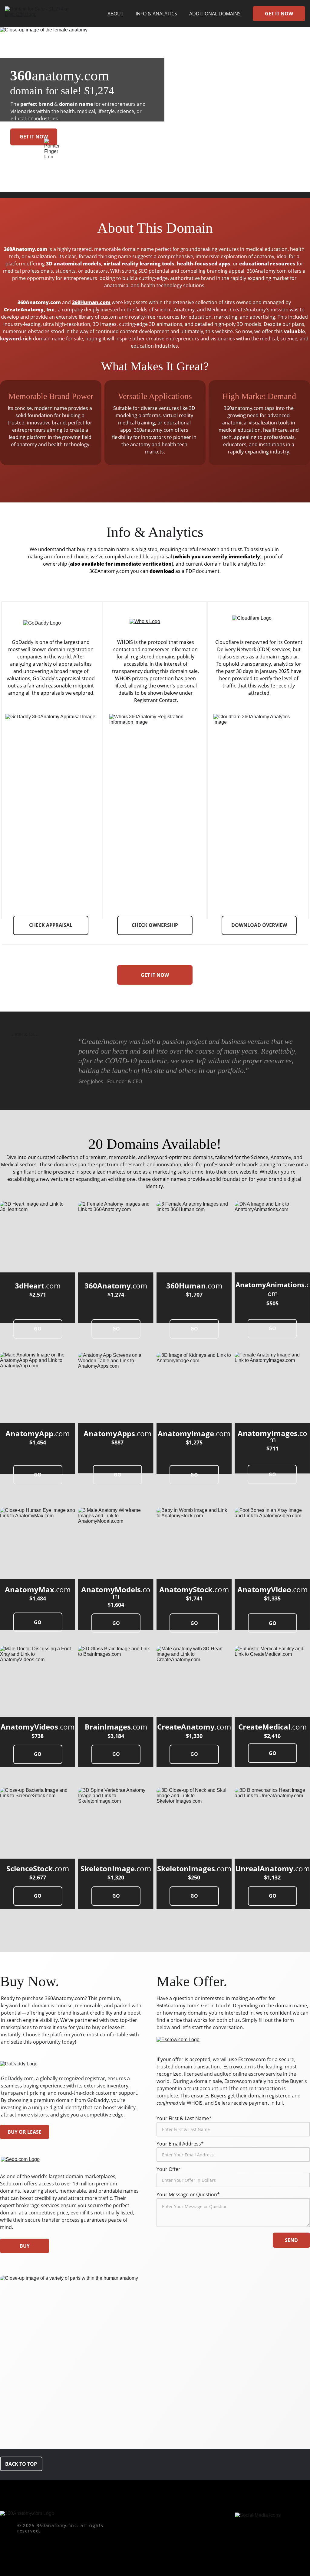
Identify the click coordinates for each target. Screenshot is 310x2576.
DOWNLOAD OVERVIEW (259, 925)
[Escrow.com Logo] (183, 2044)
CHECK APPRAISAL (51, 925)
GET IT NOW (279, 14)
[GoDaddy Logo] (51, 626)
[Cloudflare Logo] (257, 624)
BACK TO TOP (21, 2464)
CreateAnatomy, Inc (29, 310)
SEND (291, 2240)
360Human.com (91, 302)
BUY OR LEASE (25, 2132)
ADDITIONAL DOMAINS (215, 14)
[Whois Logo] (154, 625)
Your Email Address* (180, 2144)
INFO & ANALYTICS (156, 14)
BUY (25, 2246)
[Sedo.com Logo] (22, 2162)
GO (38, 1329)
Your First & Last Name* (184, 2118)
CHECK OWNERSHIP (155, 925)
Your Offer (168, 2169)
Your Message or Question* (188, 2194)
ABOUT (115, 14)
